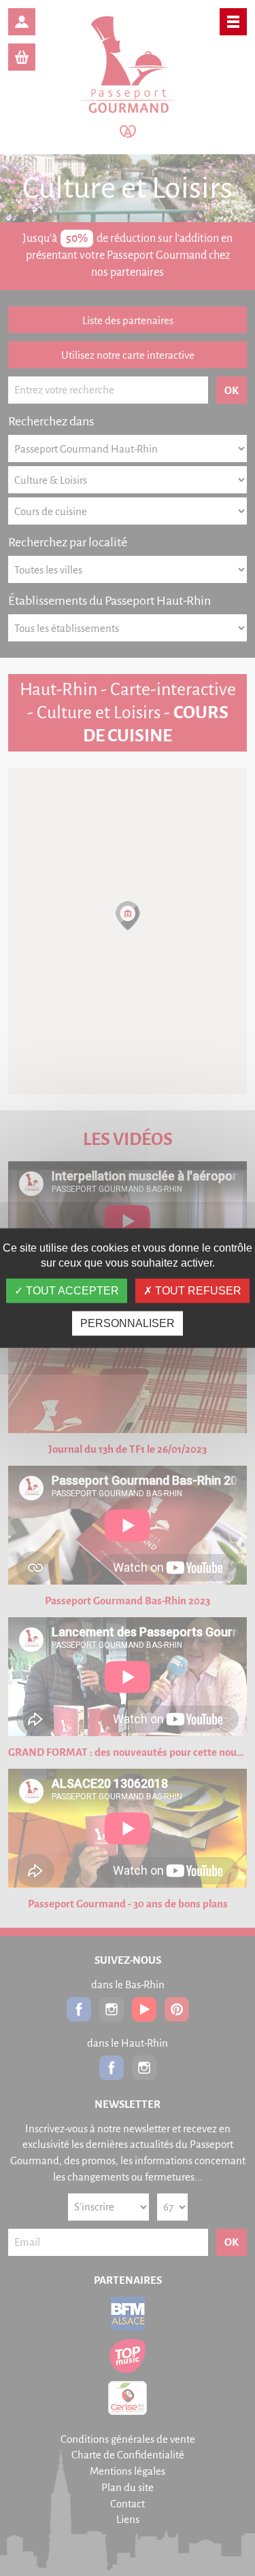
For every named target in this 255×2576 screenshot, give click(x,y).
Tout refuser (197, 1291)
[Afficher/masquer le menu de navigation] (233, 22)
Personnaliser (128, 1323)
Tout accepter (71, 1291)
